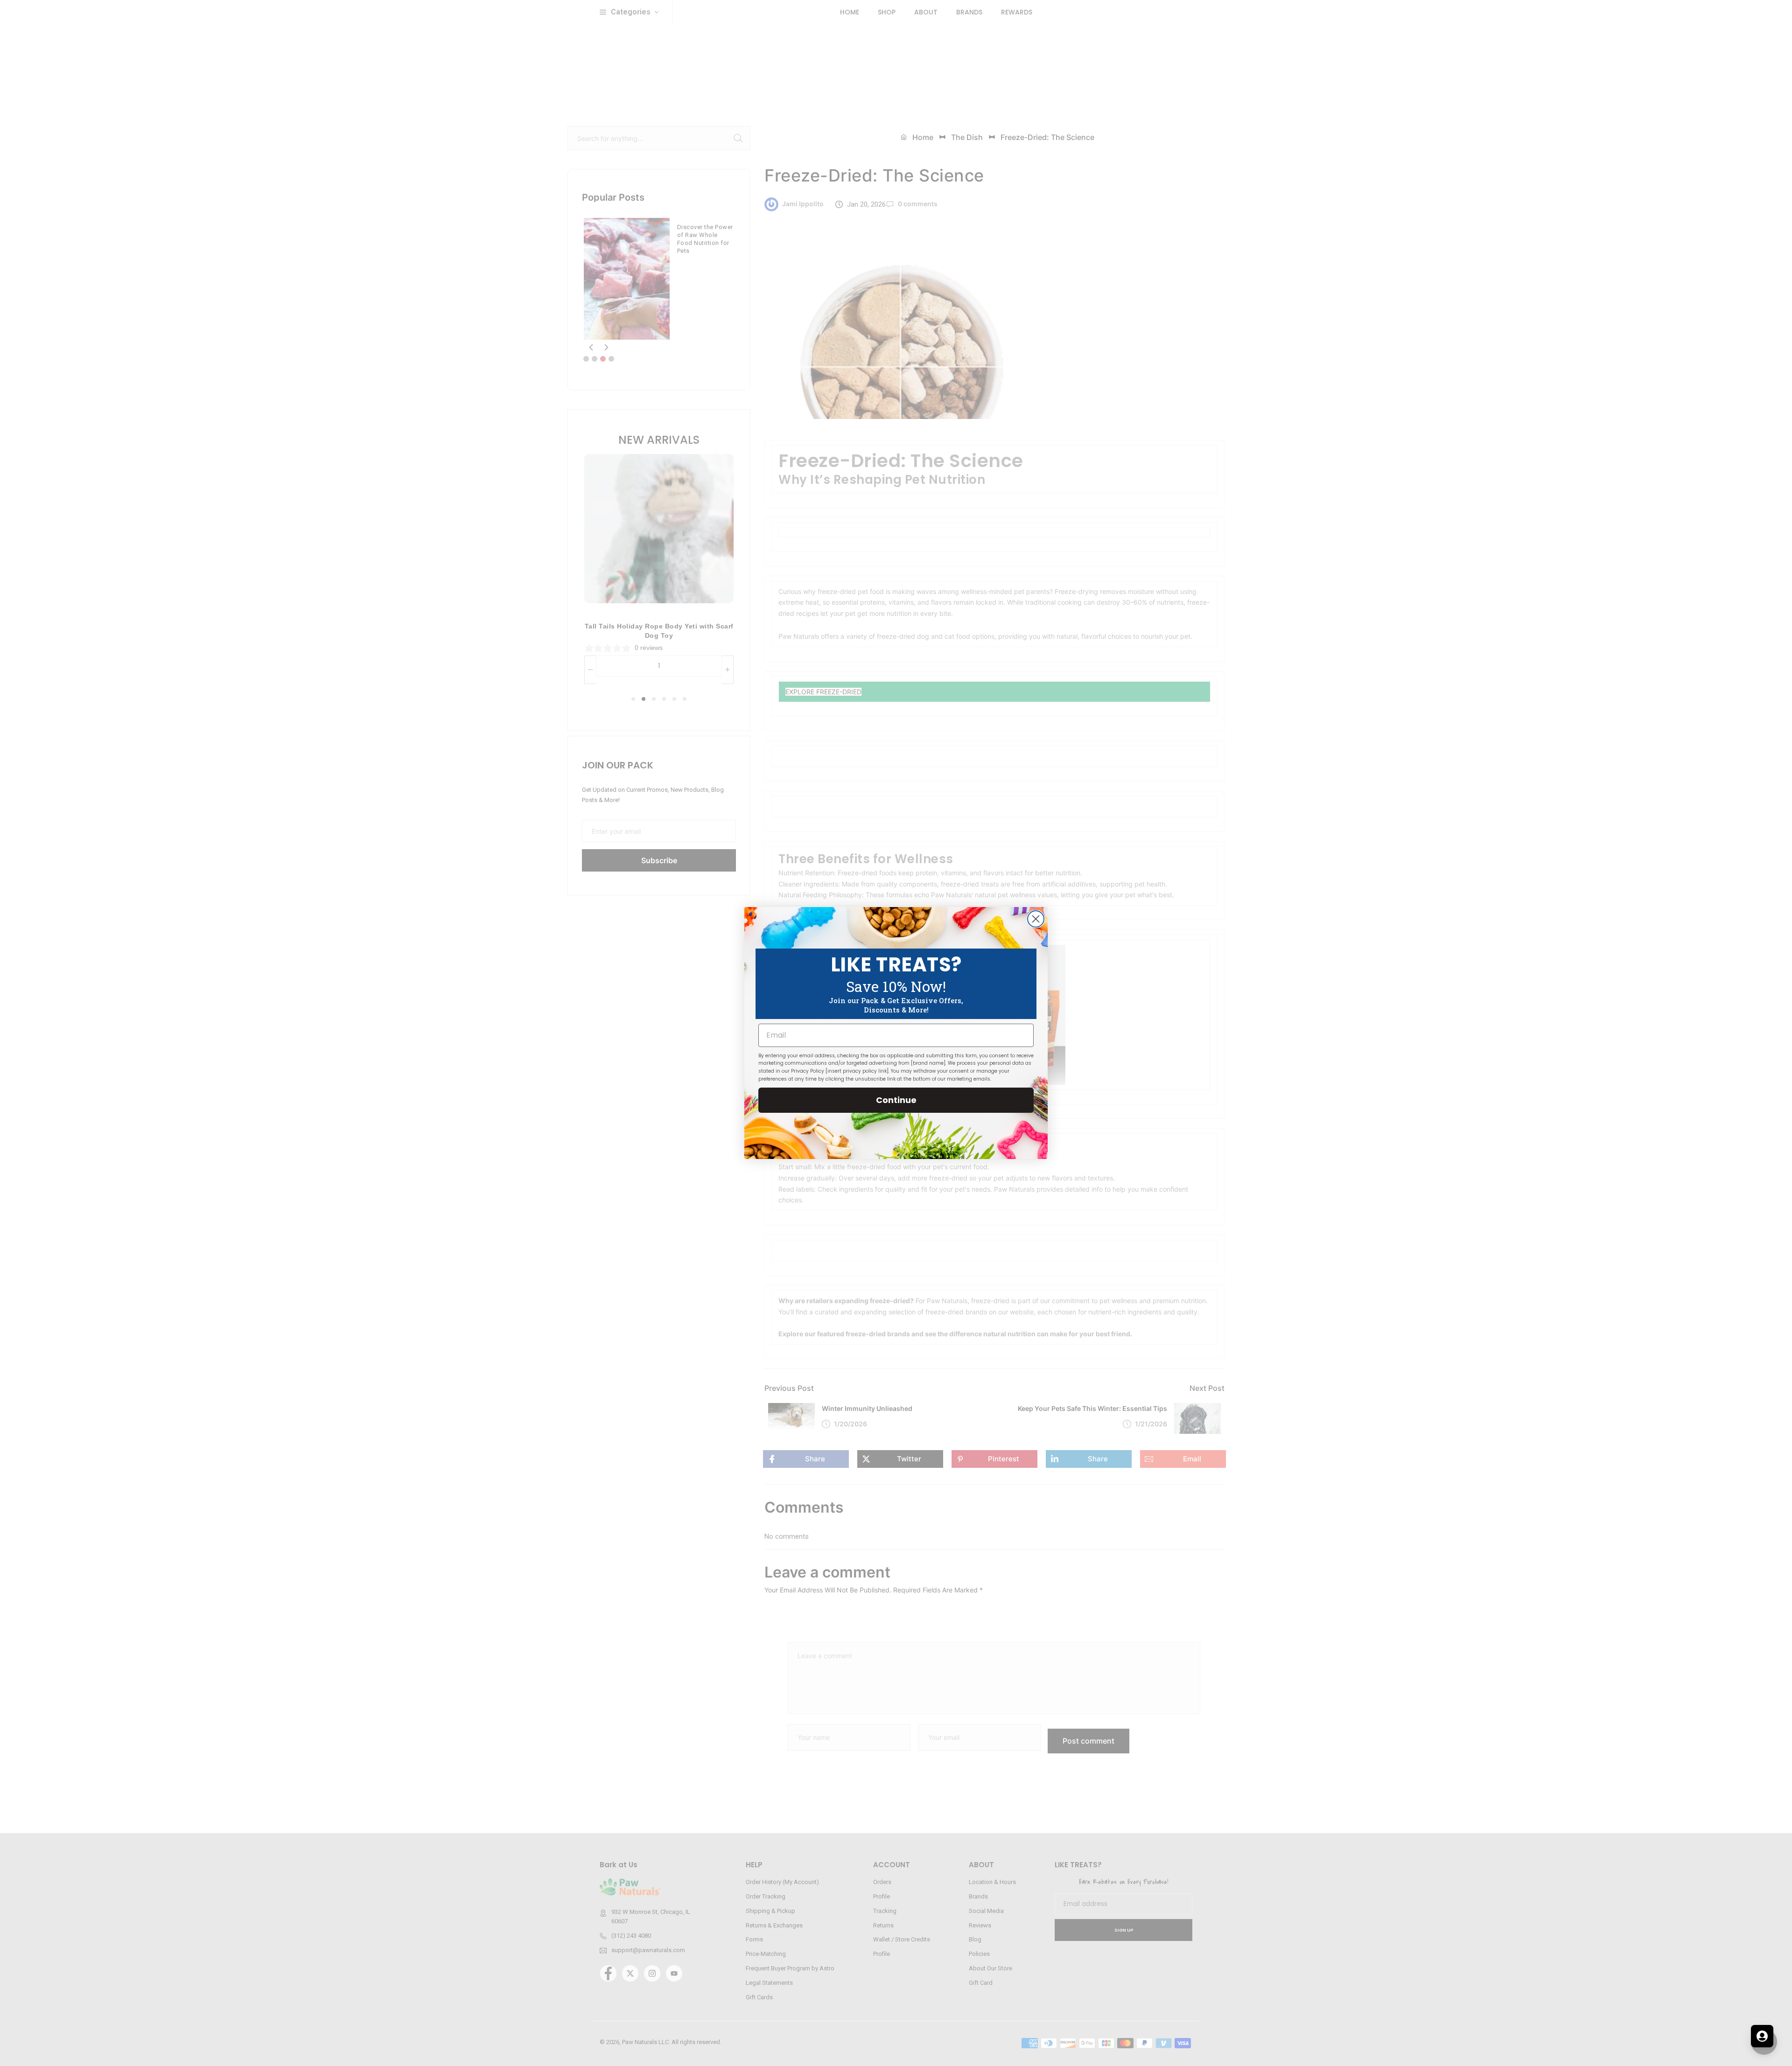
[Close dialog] (1036, 919)
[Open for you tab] (1762, 2036)
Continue (896, 1100)
